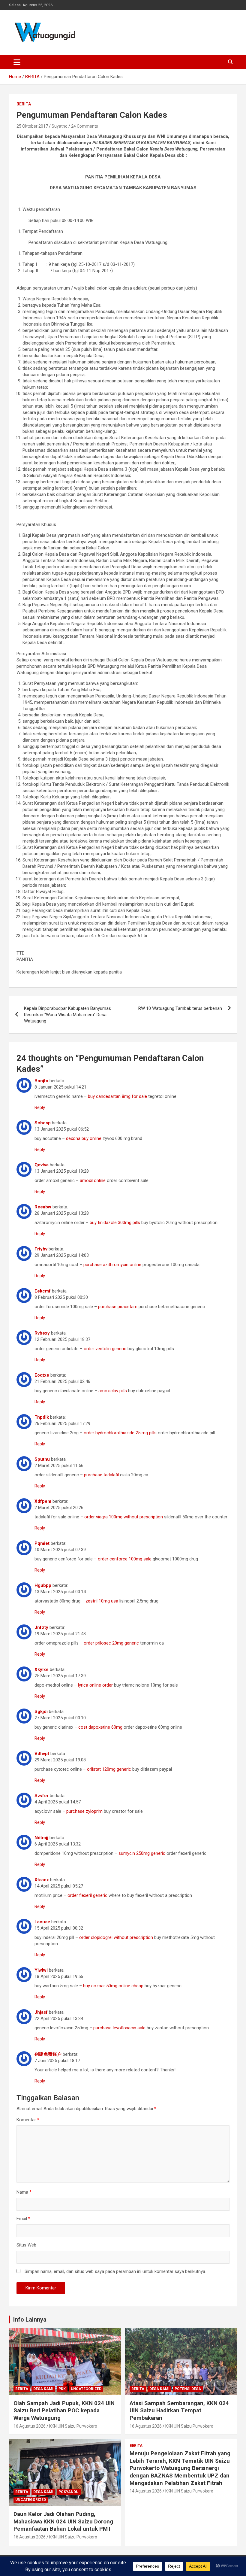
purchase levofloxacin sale (119, 2028)
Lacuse (42, 1922)
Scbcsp (43, 1123)
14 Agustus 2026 (146, 2491)
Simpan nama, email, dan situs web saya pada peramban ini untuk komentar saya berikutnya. (115, 2271)
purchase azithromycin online (112, 1265)
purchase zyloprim (84, 1811)
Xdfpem (43, 1501)
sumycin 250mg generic (142, 1853)
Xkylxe (42, 1669)
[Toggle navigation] (17, 62)
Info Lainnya (30, 2319)
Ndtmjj (41, 1838)
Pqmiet (42, 1543)
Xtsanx (42, 1880)
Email (23, 2219)
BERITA (24, 104)
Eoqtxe (42, 1375)
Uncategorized (86, 2389)
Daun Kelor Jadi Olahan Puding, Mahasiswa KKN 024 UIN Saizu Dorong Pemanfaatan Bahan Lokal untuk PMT (63, 2521)
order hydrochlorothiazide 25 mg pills (120, 1433)
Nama (24, 2192)
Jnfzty (41, 1627)
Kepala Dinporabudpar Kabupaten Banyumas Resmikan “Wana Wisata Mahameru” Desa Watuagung (67, 1015)
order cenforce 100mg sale (125, 1559)
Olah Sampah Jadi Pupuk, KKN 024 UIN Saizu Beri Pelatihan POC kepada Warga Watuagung (64, 2410)
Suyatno (60, 126)
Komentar (28, 2120)
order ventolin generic (105, 1349)
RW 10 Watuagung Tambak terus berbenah (180, 1008)
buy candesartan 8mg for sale (117, 1096)
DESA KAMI (43, 2389)
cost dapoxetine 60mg (100, 1727)
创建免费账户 (48, 2054)
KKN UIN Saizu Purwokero (73, 2426)
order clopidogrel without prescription (116, 1937)
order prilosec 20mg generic (111, 1643)
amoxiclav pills (113, 1391)
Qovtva (42, 1165)
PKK (62, 2389)
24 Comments (85, 126)
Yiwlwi (41, 1970)
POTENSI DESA (188, 2389)
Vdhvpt (42, 1754)
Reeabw (43, 1207)
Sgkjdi (41, 1712)
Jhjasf (41, 2012)
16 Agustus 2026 (30, 2426)
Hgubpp (43, 1585)
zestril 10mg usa (102, 1601)
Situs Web (26, 2245)
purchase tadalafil (101, 1475)
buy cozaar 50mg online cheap (113, 1986)
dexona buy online (84, 1138)
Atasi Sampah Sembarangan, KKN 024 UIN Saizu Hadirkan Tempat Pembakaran (179, 2410)
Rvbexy (42, 1333)
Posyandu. (69, 2492)
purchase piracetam (118, 1307)
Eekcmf (43, 1291)
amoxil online (93, 1180)
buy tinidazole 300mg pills (115, 1223)
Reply (40, 1107)
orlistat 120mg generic (109, 1769)
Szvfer (42, 1796)
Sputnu (42, 1459)
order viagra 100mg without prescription (124, 1517)
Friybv (41, 1249)
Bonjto (41, 1081)
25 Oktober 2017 (32, 126)
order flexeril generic (87, 1895)
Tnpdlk (42, 1417)
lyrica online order (95, 1685)
